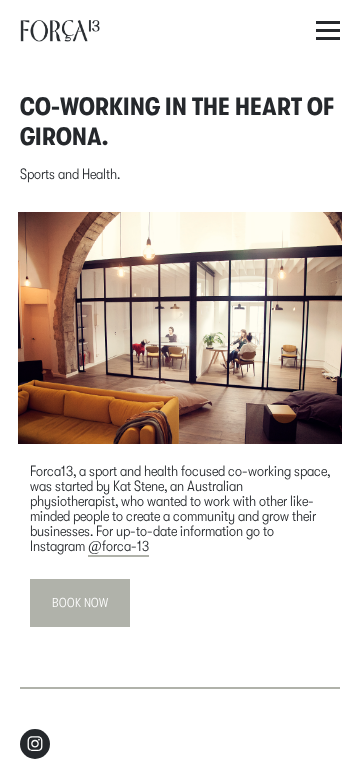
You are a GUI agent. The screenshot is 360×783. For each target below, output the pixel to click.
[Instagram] (35, 744)
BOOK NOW (80, 602)
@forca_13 (118, 546)
